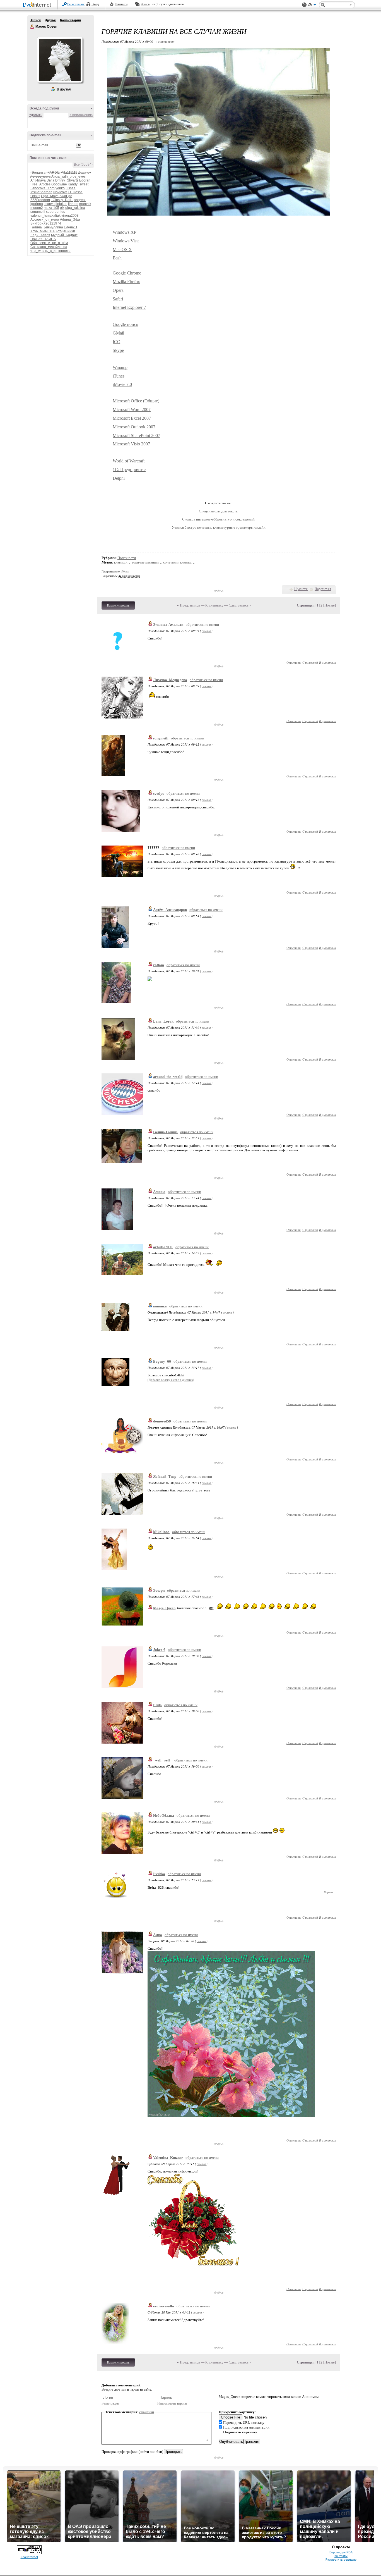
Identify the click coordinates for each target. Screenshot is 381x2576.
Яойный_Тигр (165, 1476)
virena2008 (70, 216)
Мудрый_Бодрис (64, 235)
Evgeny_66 (162, 1361)
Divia (50, 180)
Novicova (60, 192)
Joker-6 (159, 1650)
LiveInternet (38, 5)
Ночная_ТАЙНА (43, 239)
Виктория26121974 (46, 223)
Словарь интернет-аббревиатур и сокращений (218, 519)
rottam (159, 965)
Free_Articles (40, 184)
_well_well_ (162, 1760)
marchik (85, 204)
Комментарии (70, 20)
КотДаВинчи (65, 231)
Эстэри (159, 1590)
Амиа (158, 1935)
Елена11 (71, 227)
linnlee (73, 204)
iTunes (119, 376)
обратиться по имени (202, 625)
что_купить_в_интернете (50, 251)
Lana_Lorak (163, 1021)
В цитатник (327, 662)
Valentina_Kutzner (168, 2158)
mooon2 (37, 208)
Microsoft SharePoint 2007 (136, 435)
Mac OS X (122, 250)
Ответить (294, 662)
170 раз (125, 571)
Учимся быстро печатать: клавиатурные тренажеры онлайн (219, 527)
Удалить (36, 115)
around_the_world (168, 1077)
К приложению (81, 115)
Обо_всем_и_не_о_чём (49, 243)
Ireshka (159, 1874)
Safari (118, 299)
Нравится (301, 589)
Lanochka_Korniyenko (48, 188)
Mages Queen (32, 27)
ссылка (206, 631)
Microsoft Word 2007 (132, 410)
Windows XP (125, 232)
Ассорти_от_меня (45, 219)
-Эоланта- (38, 173)
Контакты (341, 2556)
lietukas (61, 204)
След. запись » (240, 605)
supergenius (56, 212)
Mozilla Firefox (126, 282)
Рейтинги (121, 4)
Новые (330, 605)
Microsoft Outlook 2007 (134, 427)
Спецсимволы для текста (218, 511)
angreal (80, 200)
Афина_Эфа (70, 219)
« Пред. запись (189, 605)
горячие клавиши (145, 562)
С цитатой (310, 662)
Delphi (119, 478)
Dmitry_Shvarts (67, 180)
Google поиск (126, 324)
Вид (312, 6)
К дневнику (214, 605)
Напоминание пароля (172, 2403)
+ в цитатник (165, 41)
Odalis (35, 196)
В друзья (64, 89)
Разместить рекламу (341, 2560)
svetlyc (159, 793)
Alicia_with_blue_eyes (68, 176)
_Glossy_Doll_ (62, 200)
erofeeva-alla (164, 2306)
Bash (117, 258)
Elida (157, 1705)
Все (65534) (83, 164)
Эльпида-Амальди (168, 625)
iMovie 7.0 (122, 384)
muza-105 (51, 208)
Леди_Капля (40, 235)
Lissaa (71, 188)
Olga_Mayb (50, 196)
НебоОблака (164, 1815)
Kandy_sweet (78, 184)
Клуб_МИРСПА (43, 231)
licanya (49, 204)
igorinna (37, 204)
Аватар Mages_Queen (60, 60)
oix (62, 208)
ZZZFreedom (40, 200)
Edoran (85, 180)
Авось (145, 4)
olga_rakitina (75, 208)
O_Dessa (75, 192)
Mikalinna (161, 1532)
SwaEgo (66, 196)
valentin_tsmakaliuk (45, 216)
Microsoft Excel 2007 (132, 418)
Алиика (159, 1192)
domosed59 (162, 1421)
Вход (95, 4)
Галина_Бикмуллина (47, 227)
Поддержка (304, 5)
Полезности (127, 558)
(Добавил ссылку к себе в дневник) (171, 1380)
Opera (118, 290)
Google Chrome (127, 273)
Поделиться (323, 589)
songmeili (38, 212)
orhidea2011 (163, 1247)
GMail (118, 333)
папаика (160, 1306)
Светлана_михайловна (49, 247)
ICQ (117, 342)
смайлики (147, 2412)
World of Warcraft (129, 461)
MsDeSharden (41, 192)
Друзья (50, 20)
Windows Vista (126, 241)
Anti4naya (38, 180)
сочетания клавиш (177, 562)
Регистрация (76, 4)
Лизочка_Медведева (170, 680)
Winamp (120, 367)
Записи (35, 20)
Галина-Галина (165, 1132)
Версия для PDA (341, 2552)
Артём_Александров (170, 910)
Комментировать (118, 605)
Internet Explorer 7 (129, 307)
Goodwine (59, 184)
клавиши (121, 562)
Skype (118, 350)
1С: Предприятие (129, 470)
